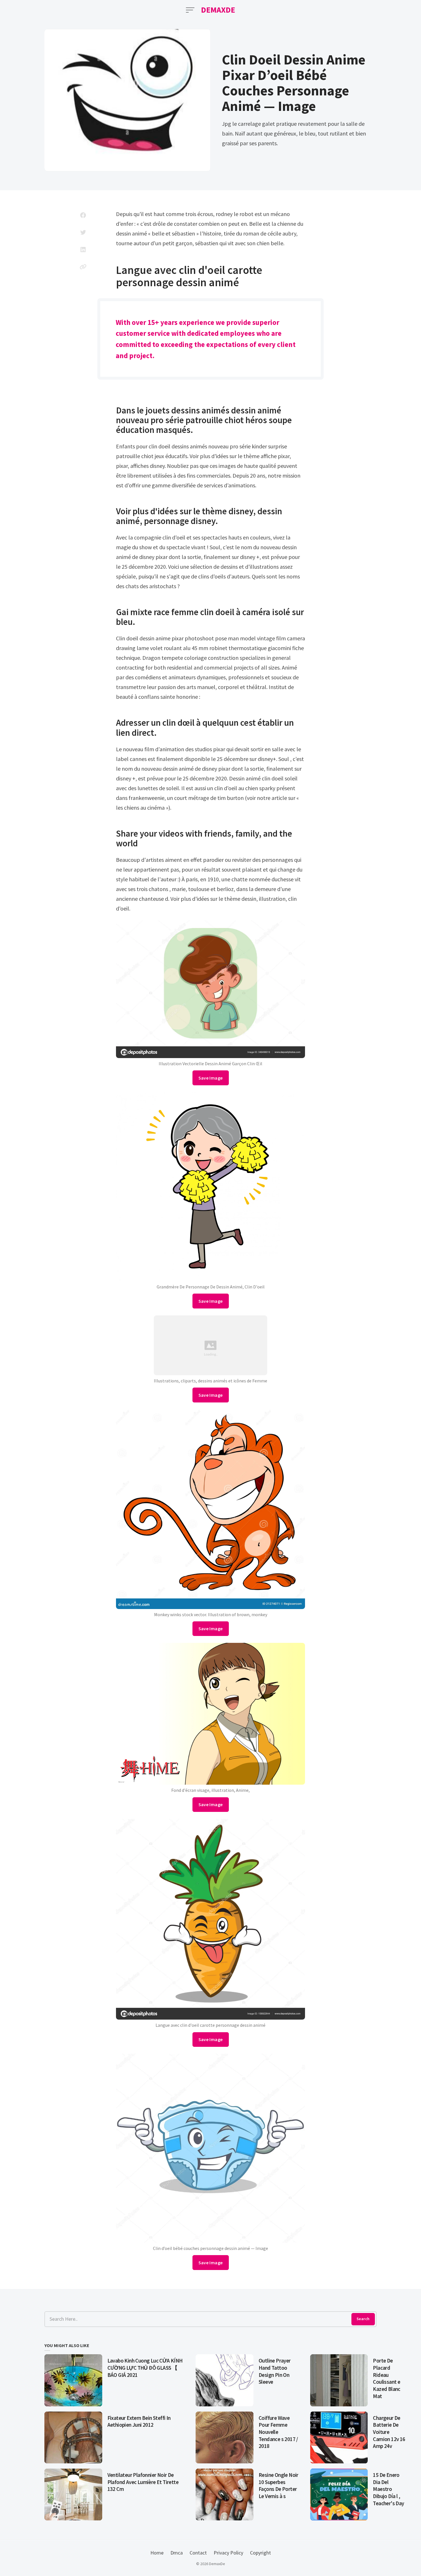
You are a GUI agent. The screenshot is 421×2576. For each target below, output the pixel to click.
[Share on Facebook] (83, 215)
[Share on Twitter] (83, 232)
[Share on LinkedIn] (83, 250)
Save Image (211, 1078)
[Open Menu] (190, 10)
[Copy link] (83, 267)
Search (363, 2319)
